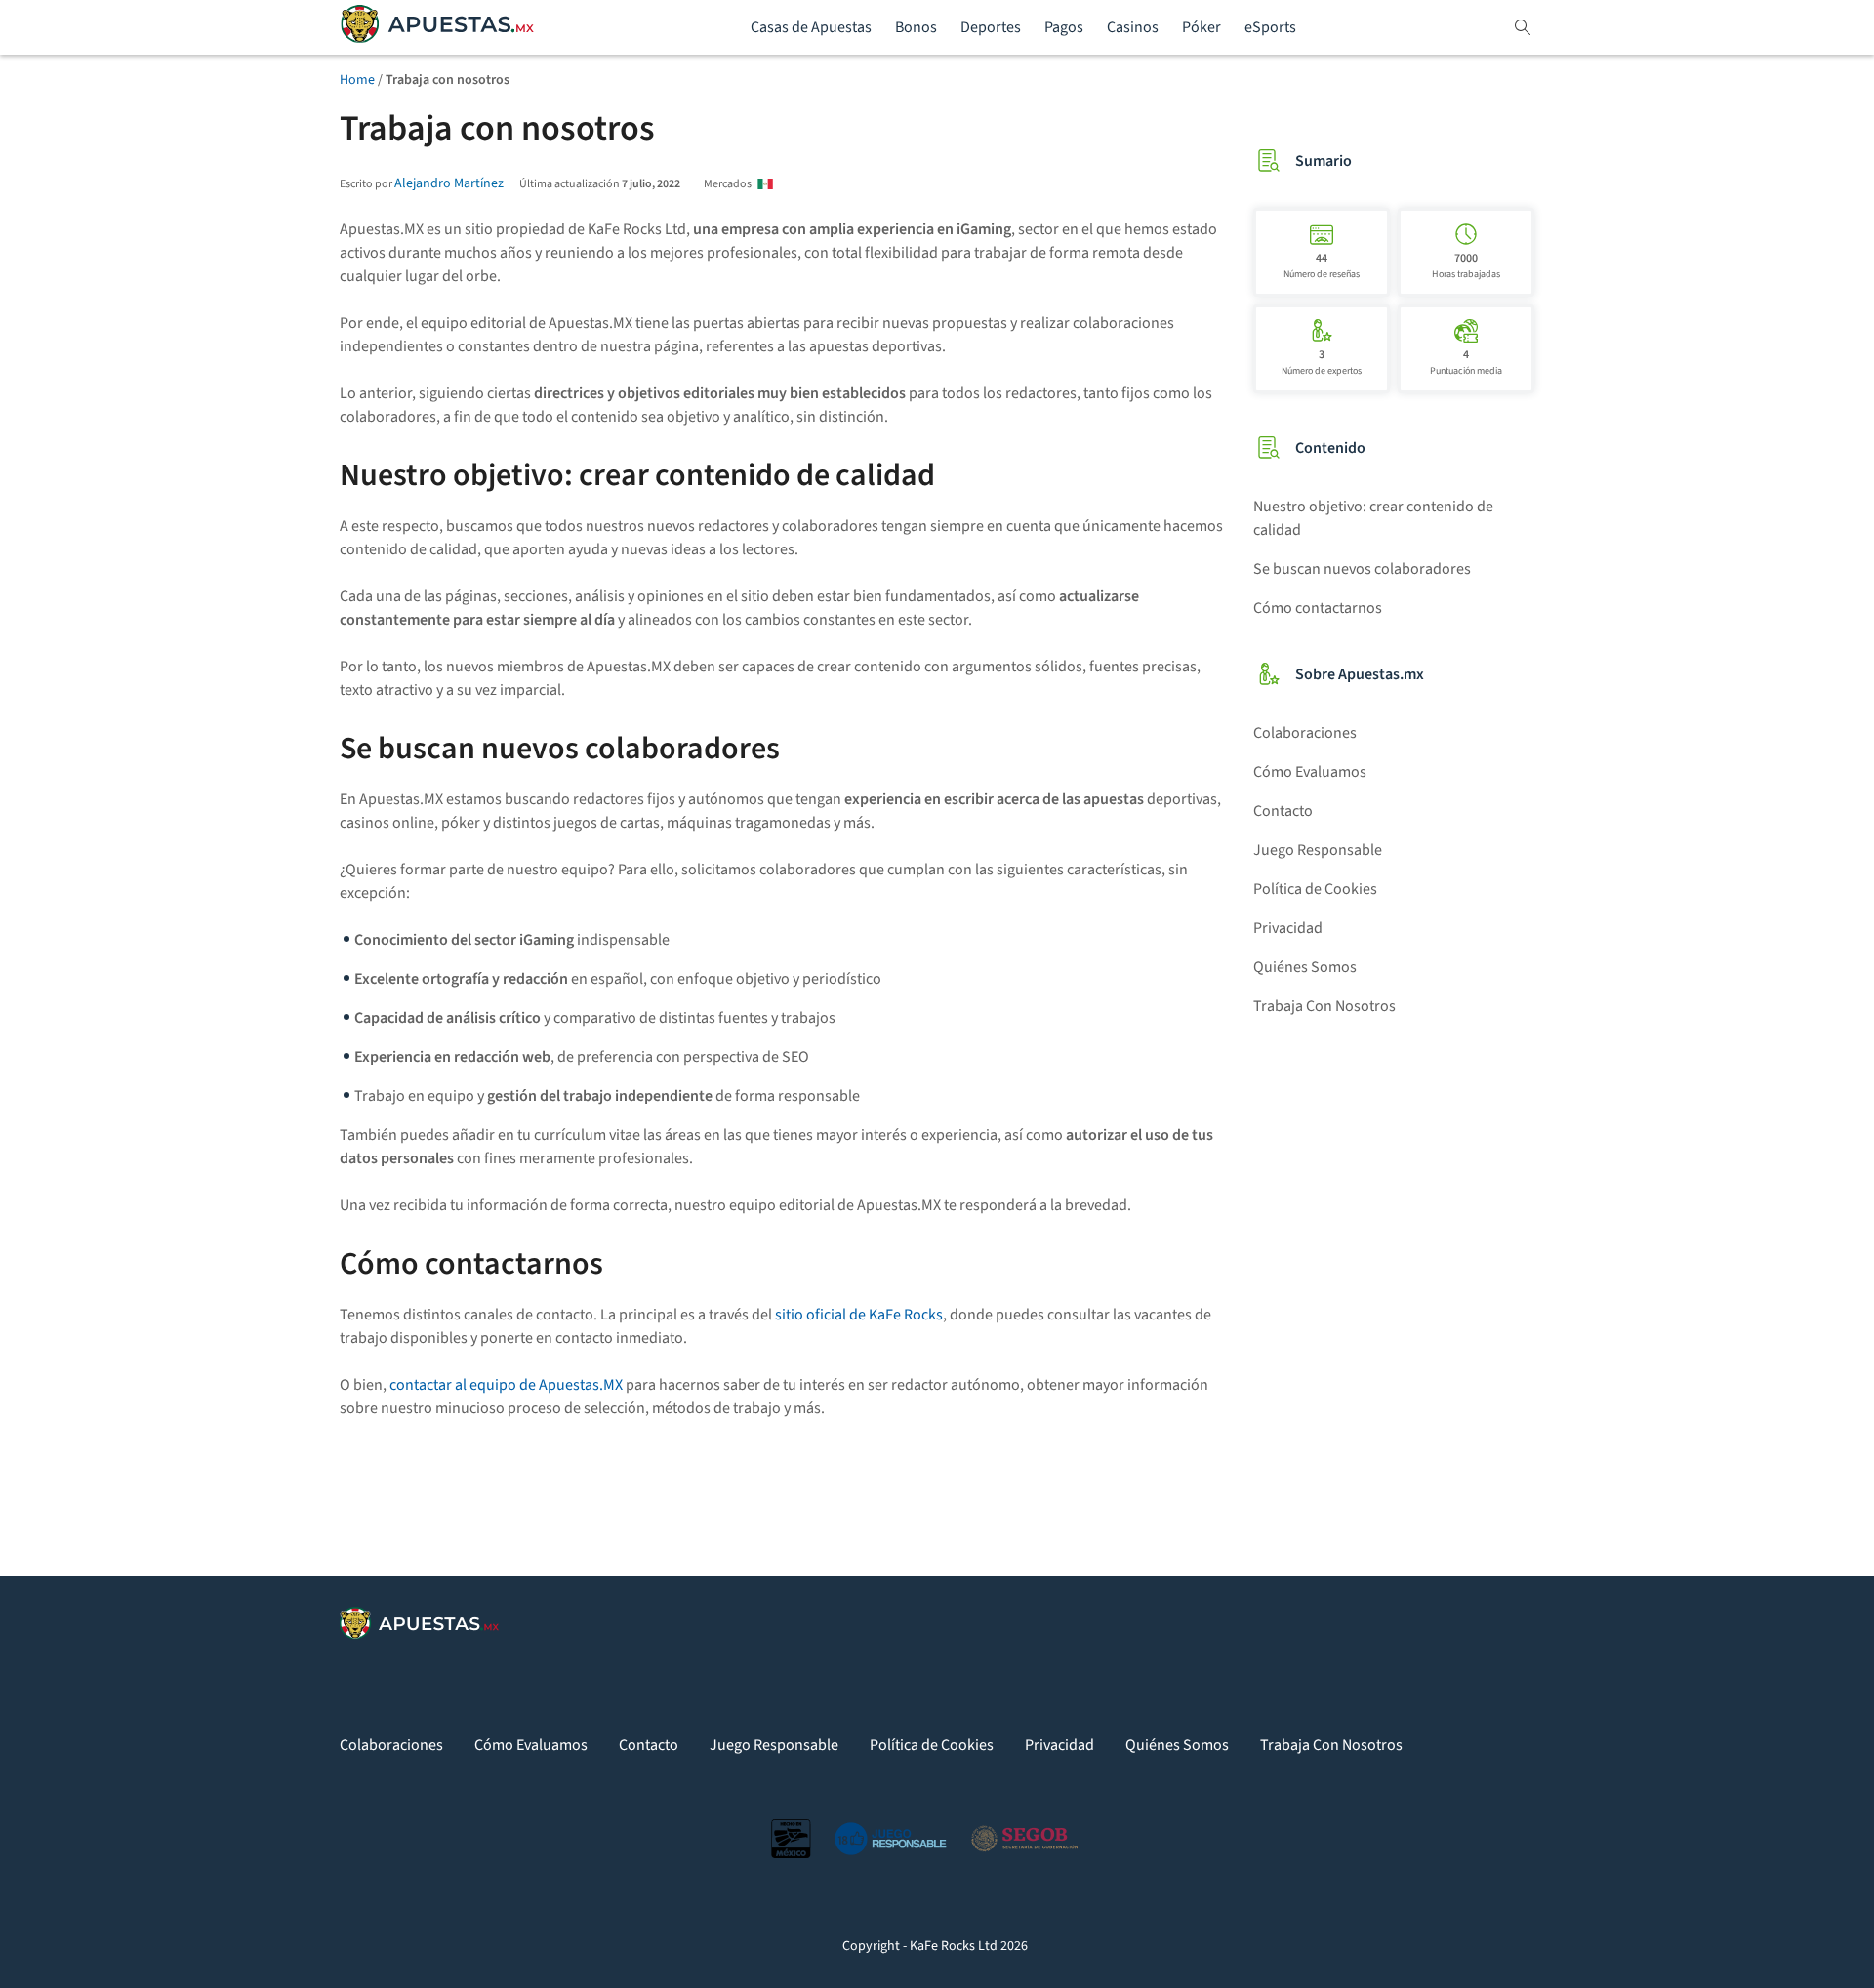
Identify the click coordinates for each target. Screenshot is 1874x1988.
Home (357, 80)
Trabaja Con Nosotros (1324, 1006)
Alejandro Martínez (449, 183)
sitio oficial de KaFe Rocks (859, 1315)
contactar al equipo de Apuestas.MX (506, 1385)
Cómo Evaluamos (1310, 772)
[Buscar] (1523, 27)
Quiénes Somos (1305, 967)
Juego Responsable (1318, 850)
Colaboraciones (1305, 733)
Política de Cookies (1315, 889)
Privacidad (1288, 928)
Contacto (1283, 811)
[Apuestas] (437, 28)
